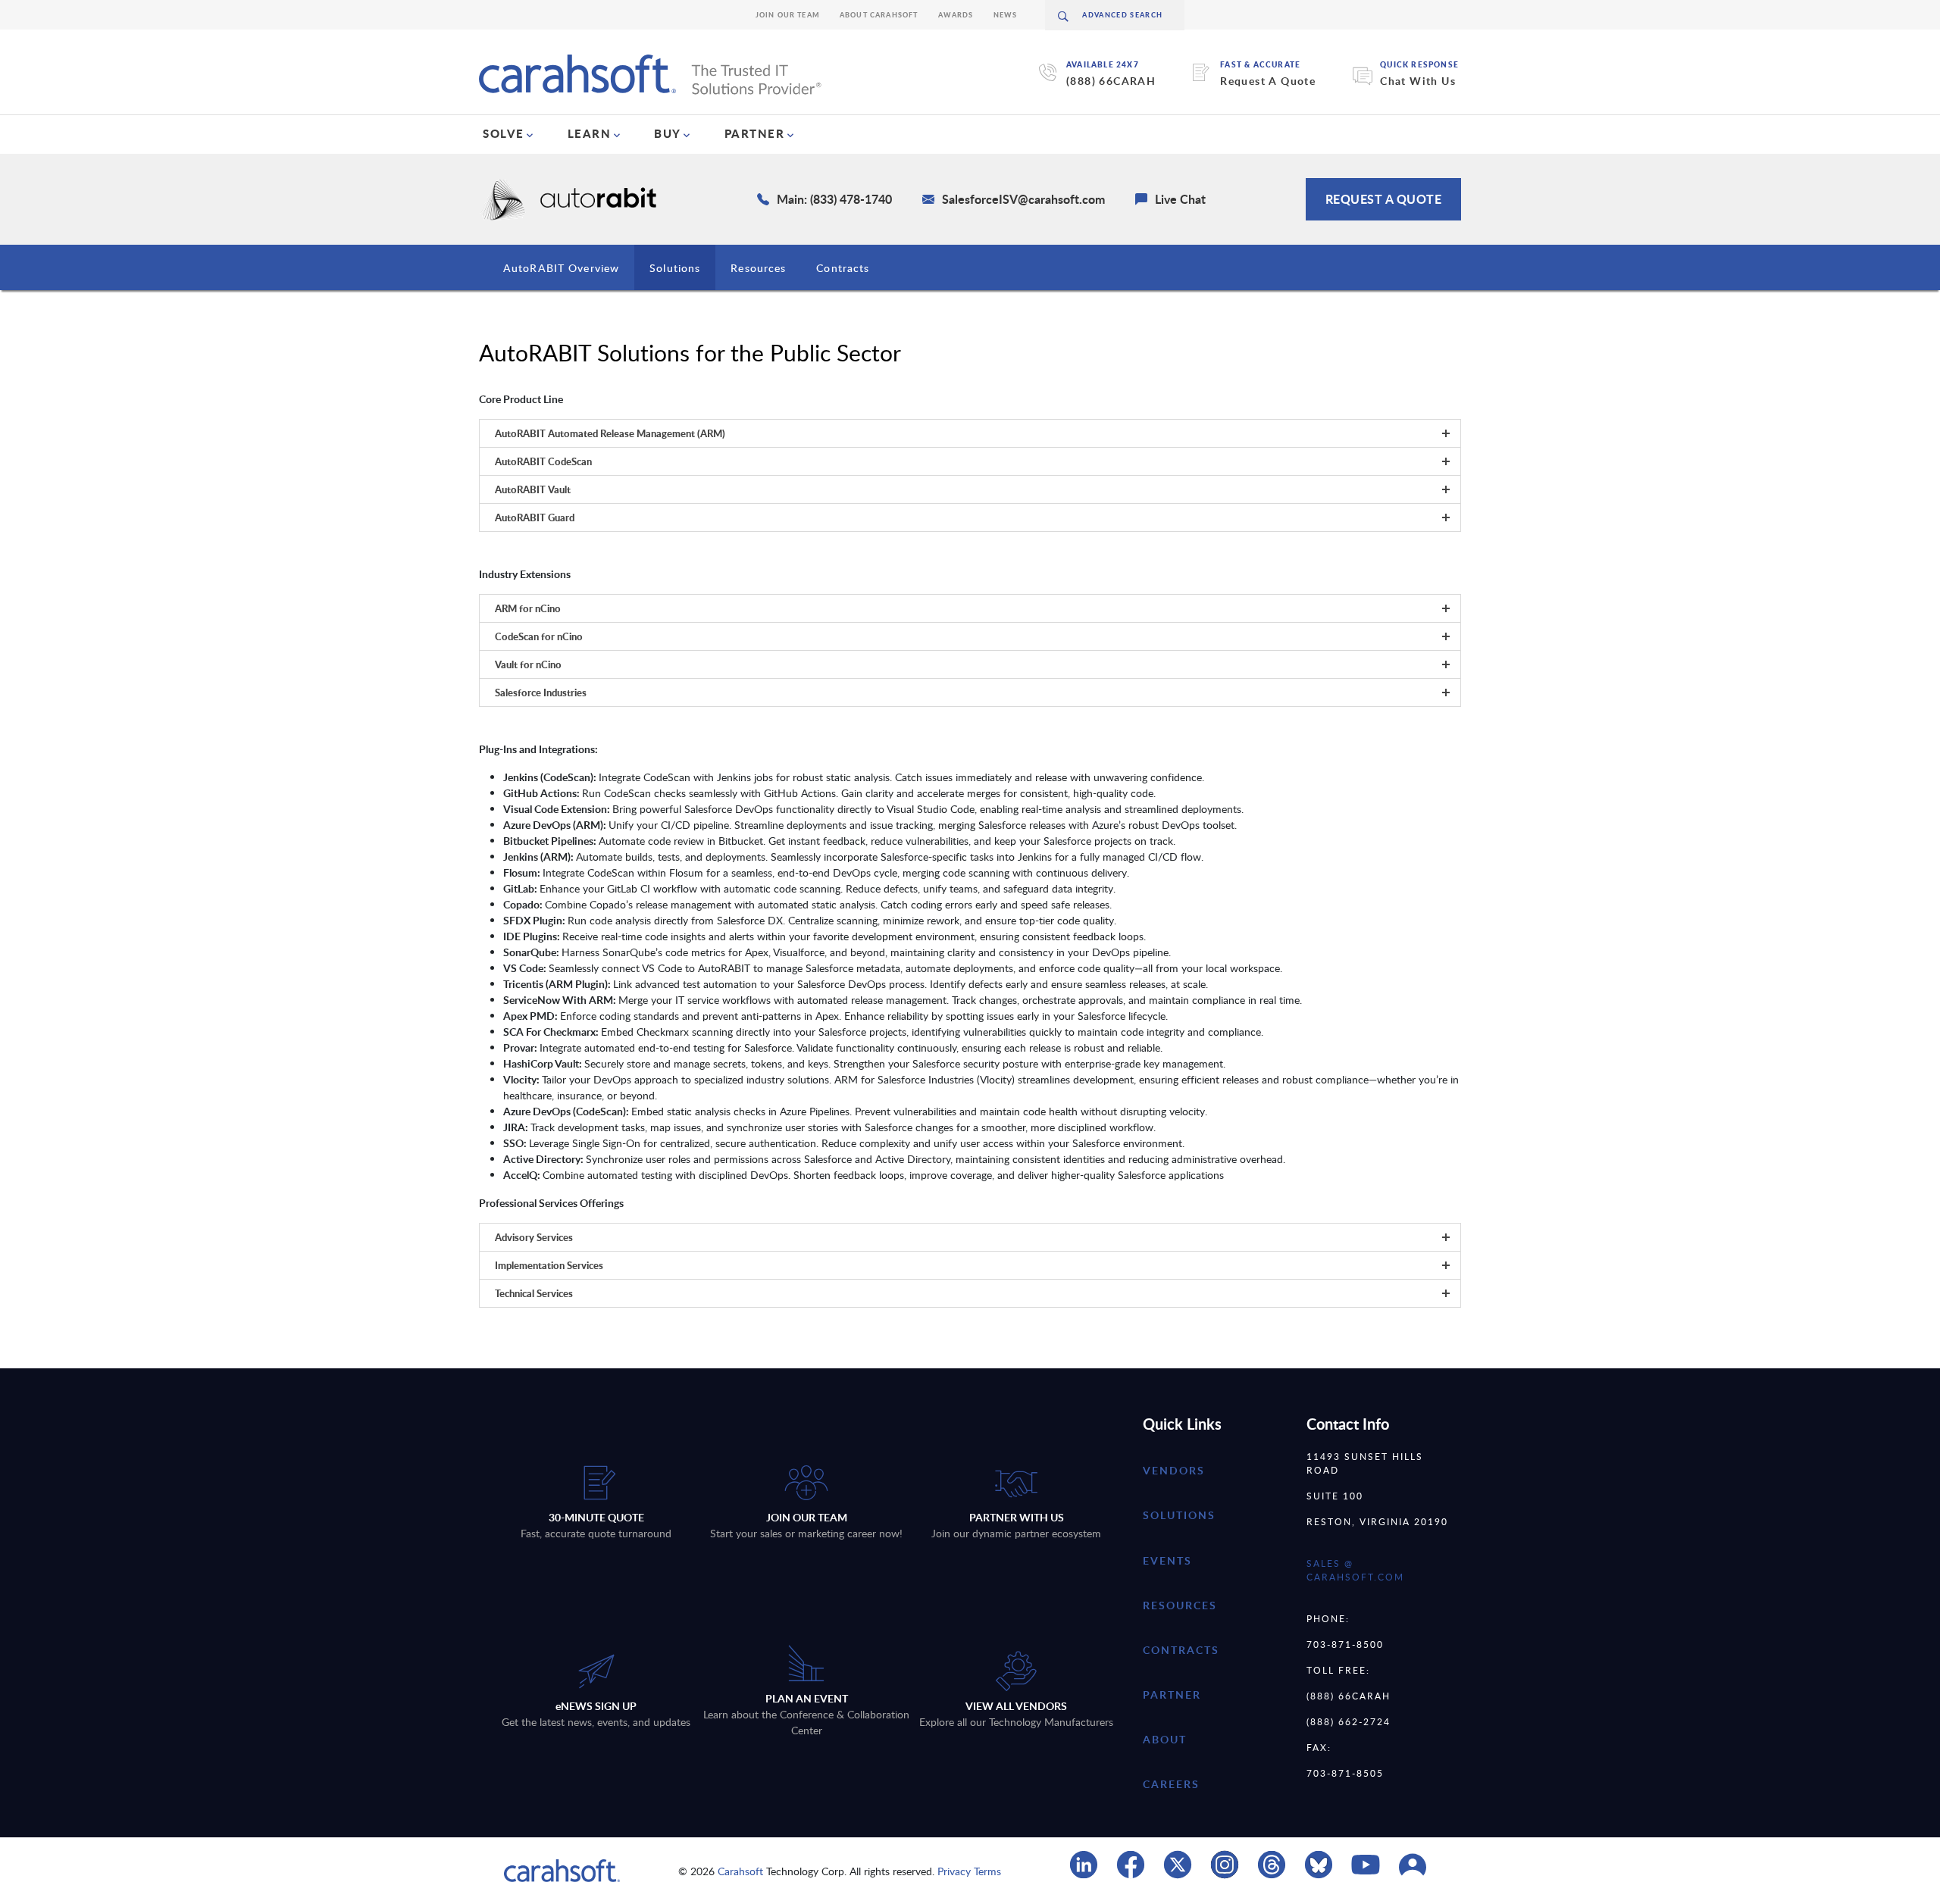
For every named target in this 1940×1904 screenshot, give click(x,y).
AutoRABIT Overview (561, 268)
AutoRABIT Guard (535, 517)
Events (1167, 1560)
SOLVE (504, 133)
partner (1172, 1695)
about (1165, 1739)
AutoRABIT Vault (533, 489)
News (1006, 15)
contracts (1181, 1650)
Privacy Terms (969, 1871)
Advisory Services (534, 1237)
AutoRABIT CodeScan (543, 461)
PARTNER (755, 133)
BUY (668, 133)
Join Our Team (788, 15)
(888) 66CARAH (1111, 81)
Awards (956, 15)
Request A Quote (1268, 81)
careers (1171, 1784)
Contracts (843, 268)
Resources (758, 268)
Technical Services (534, 1293)
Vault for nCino (528, 664)
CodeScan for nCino (539, 636)
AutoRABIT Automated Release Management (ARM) (610, 433)
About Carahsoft (879, 15)
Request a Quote (1384, 199)
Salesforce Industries (541, 693)
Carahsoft (740, 1871)
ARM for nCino (528, 608)
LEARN (590, 133)
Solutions (675, 268)
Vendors (1174, 1470)
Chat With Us (1418, 81)
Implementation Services (549, 1265)
